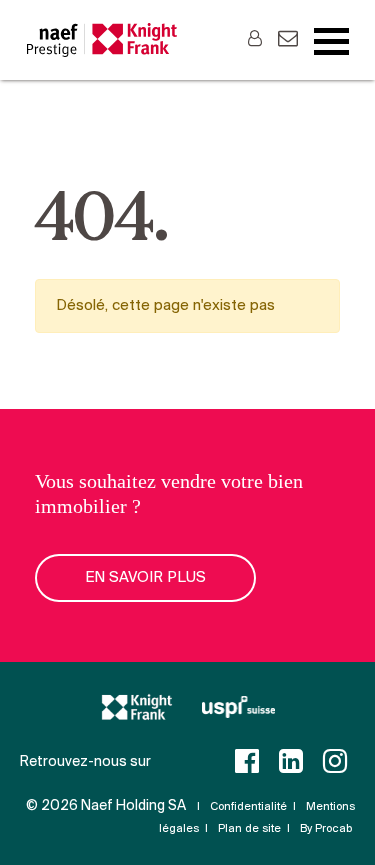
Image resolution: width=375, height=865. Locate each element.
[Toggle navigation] (331, 42)
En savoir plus (145, 578)
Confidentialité (248, 807)
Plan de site (249, 829)
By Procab (326, 829)
